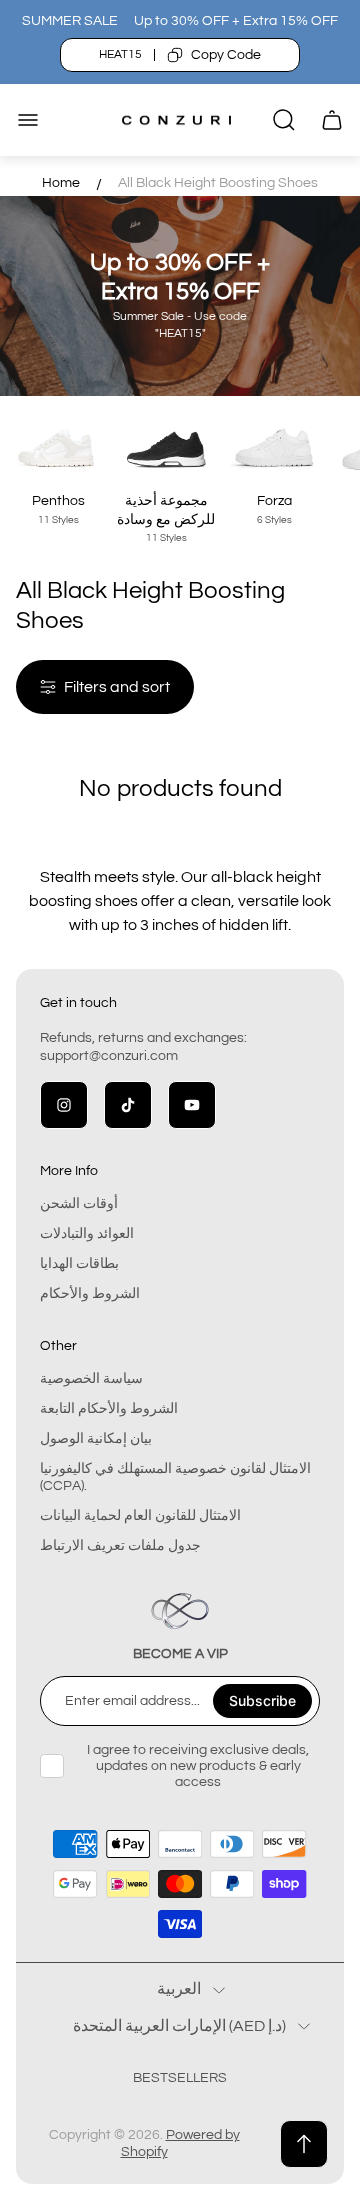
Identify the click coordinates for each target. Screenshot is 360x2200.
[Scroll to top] (304, 2144)
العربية (179, 1989)
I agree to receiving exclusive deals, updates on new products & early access (198, 1766)
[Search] (284, 120)
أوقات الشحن (79, 1204)
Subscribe (262, 1700)
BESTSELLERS (180, 2078)
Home (61, 183)
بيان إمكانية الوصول (96, 1439)
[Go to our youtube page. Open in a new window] (192, 1105)
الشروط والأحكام (90, 1294)
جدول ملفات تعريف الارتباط (120, 1546)
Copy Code (226, 55)
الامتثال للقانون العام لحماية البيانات (140, 1516)
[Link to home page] (180, 1611)
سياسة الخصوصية (91, 1379)
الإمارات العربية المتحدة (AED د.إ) (179, 2026)
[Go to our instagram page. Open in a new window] (64, 1105)
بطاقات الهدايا (79, 1264)
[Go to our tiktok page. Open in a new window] (128, 1105)
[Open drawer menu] (28, 120)
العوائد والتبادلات (87, 1234)
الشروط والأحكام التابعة (109, 1409)
